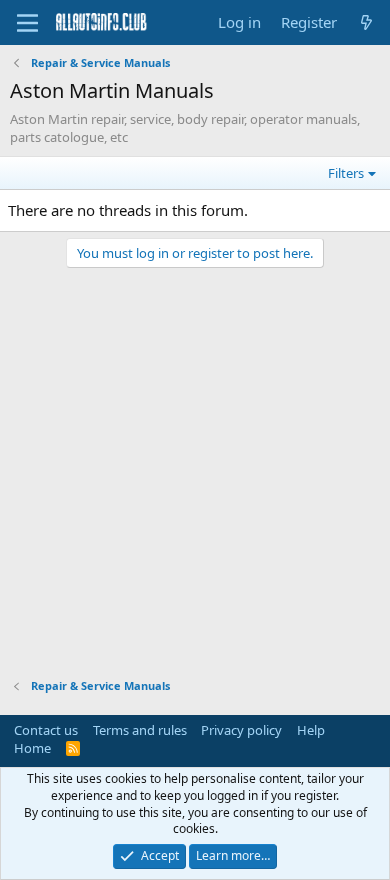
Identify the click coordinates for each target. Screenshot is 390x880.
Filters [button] (346, 173)
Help (311, 730)
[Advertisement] (195, 463)
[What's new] (366, 22)
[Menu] (27, 23)
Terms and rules (140, 730)
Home (32, 748)
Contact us (46, 730)
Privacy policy (241, 730)
